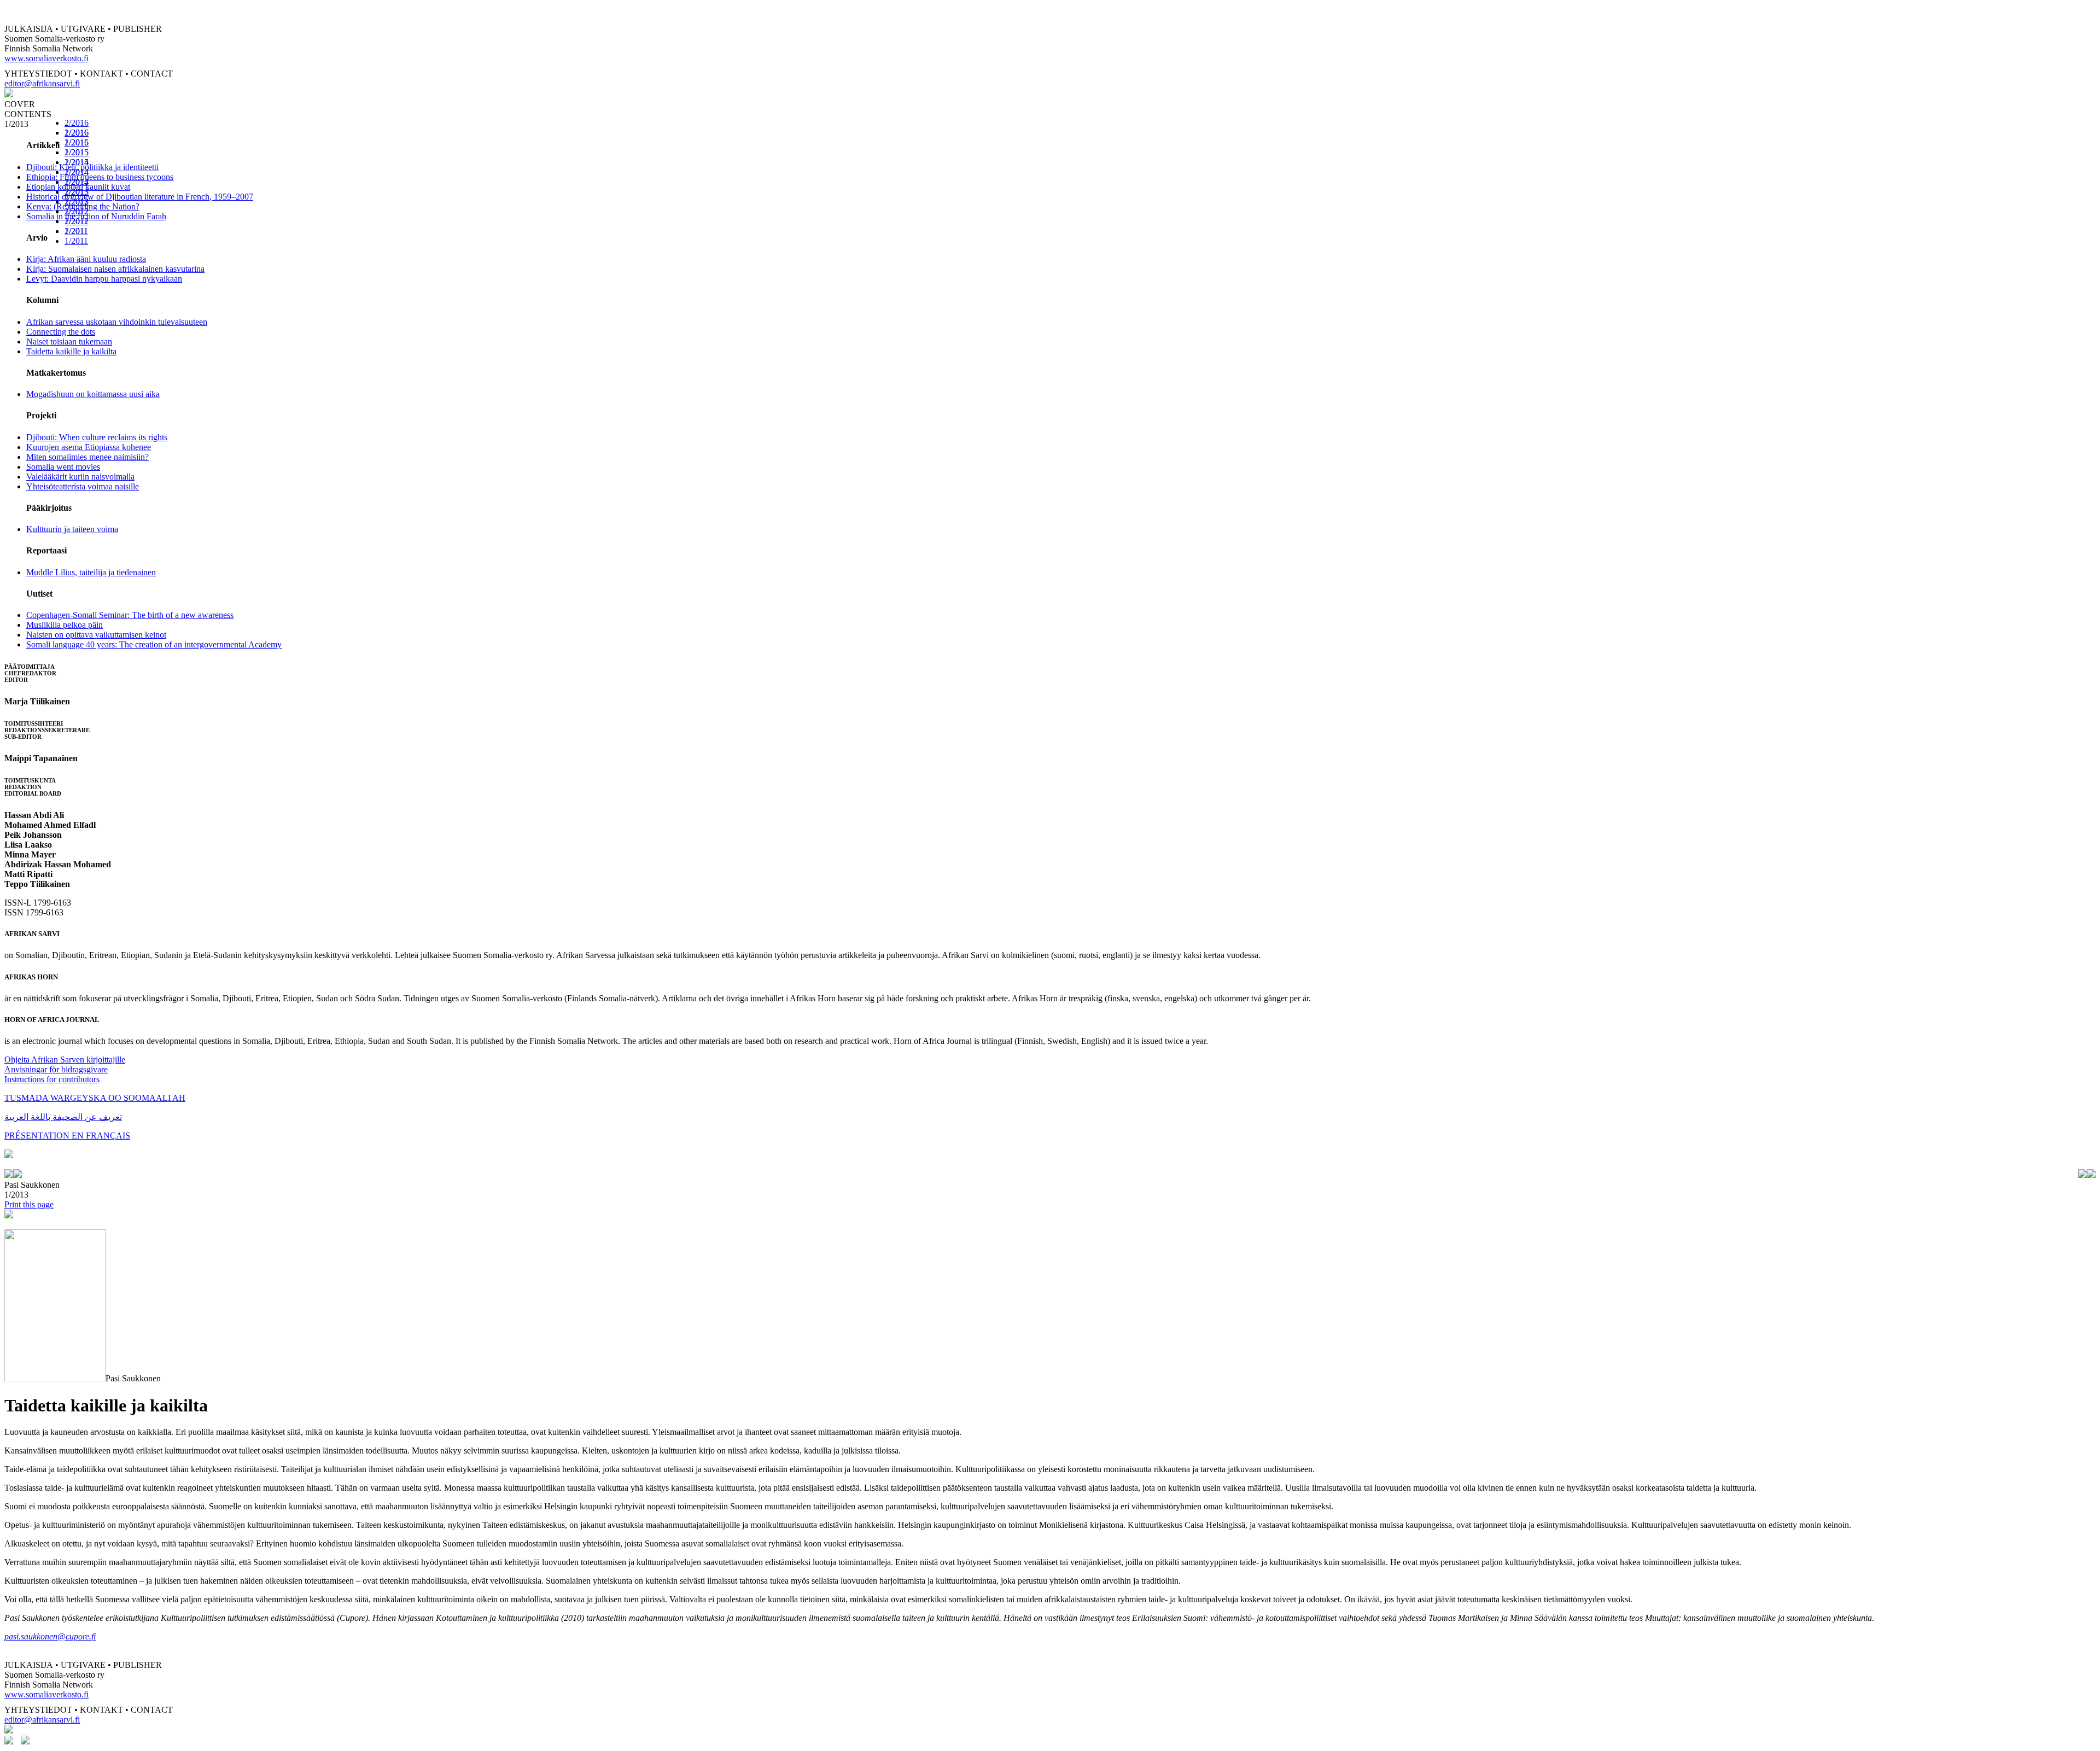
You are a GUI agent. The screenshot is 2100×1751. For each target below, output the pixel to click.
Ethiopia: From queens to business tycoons (100, 177)
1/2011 (76, 241)
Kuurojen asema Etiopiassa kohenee (89, 447)
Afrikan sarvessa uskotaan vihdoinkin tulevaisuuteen (117, 322)
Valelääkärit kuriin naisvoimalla (80, 477)
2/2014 (77, 172)
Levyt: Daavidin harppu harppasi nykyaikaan (104, 279)
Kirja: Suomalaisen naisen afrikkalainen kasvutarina (115, 269)
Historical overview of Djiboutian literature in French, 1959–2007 (140, 197)
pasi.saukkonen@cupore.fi (50, 1636)
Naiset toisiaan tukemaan (69, 342)
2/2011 (76, 231)
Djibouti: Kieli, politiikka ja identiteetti (92, 167)
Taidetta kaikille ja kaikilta (71, 351)
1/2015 (77, 162)
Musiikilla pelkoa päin (65, 625)
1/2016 (77, 142)
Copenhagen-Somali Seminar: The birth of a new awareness (130, 615)
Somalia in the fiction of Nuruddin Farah (96, 216)
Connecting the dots (61, 332)
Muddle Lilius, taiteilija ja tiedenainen (91, 572)
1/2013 (77, 202)
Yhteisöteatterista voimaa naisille (83, 486)
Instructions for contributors (52, 1079)
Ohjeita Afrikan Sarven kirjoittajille (65, 1060)
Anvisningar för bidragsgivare (56, 1069)
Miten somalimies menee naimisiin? (87, 457)
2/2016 (77, 123)
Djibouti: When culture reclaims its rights (97, 437)
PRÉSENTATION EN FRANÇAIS (67, 1136)
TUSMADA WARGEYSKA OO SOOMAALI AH (95, 1098)
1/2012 (77, 221)
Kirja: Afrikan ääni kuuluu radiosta (86, 259)
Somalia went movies (63, 467)
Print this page (29, 1204)
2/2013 (77, 192)
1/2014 (77, 182)
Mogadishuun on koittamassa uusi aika (93, 394)
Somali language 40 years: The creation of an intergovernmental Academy (154, 644)
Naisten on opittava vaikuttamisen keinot (96, 635)
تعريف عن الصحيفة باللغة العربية (63, 1117)
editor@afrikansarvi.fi (42, 83)
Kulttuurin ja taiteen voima (72, 529)
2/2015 (77, 152)
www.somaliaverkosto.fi (46, 58)
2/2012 (77, 211)
